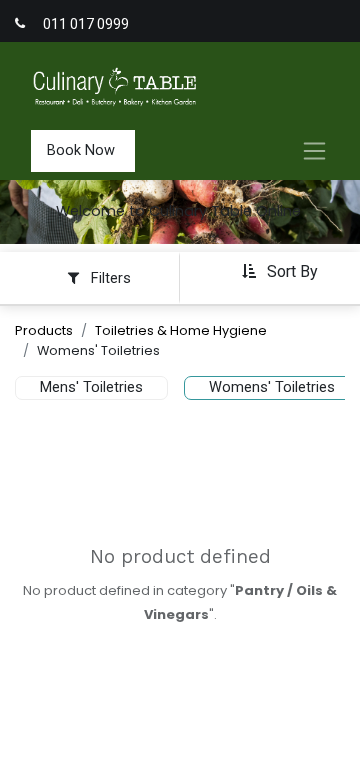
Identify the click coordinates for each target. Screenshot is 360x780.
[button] (279, 271)
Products (44, 330)
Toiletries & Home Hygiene (181, 330)
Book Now (83, 150)
